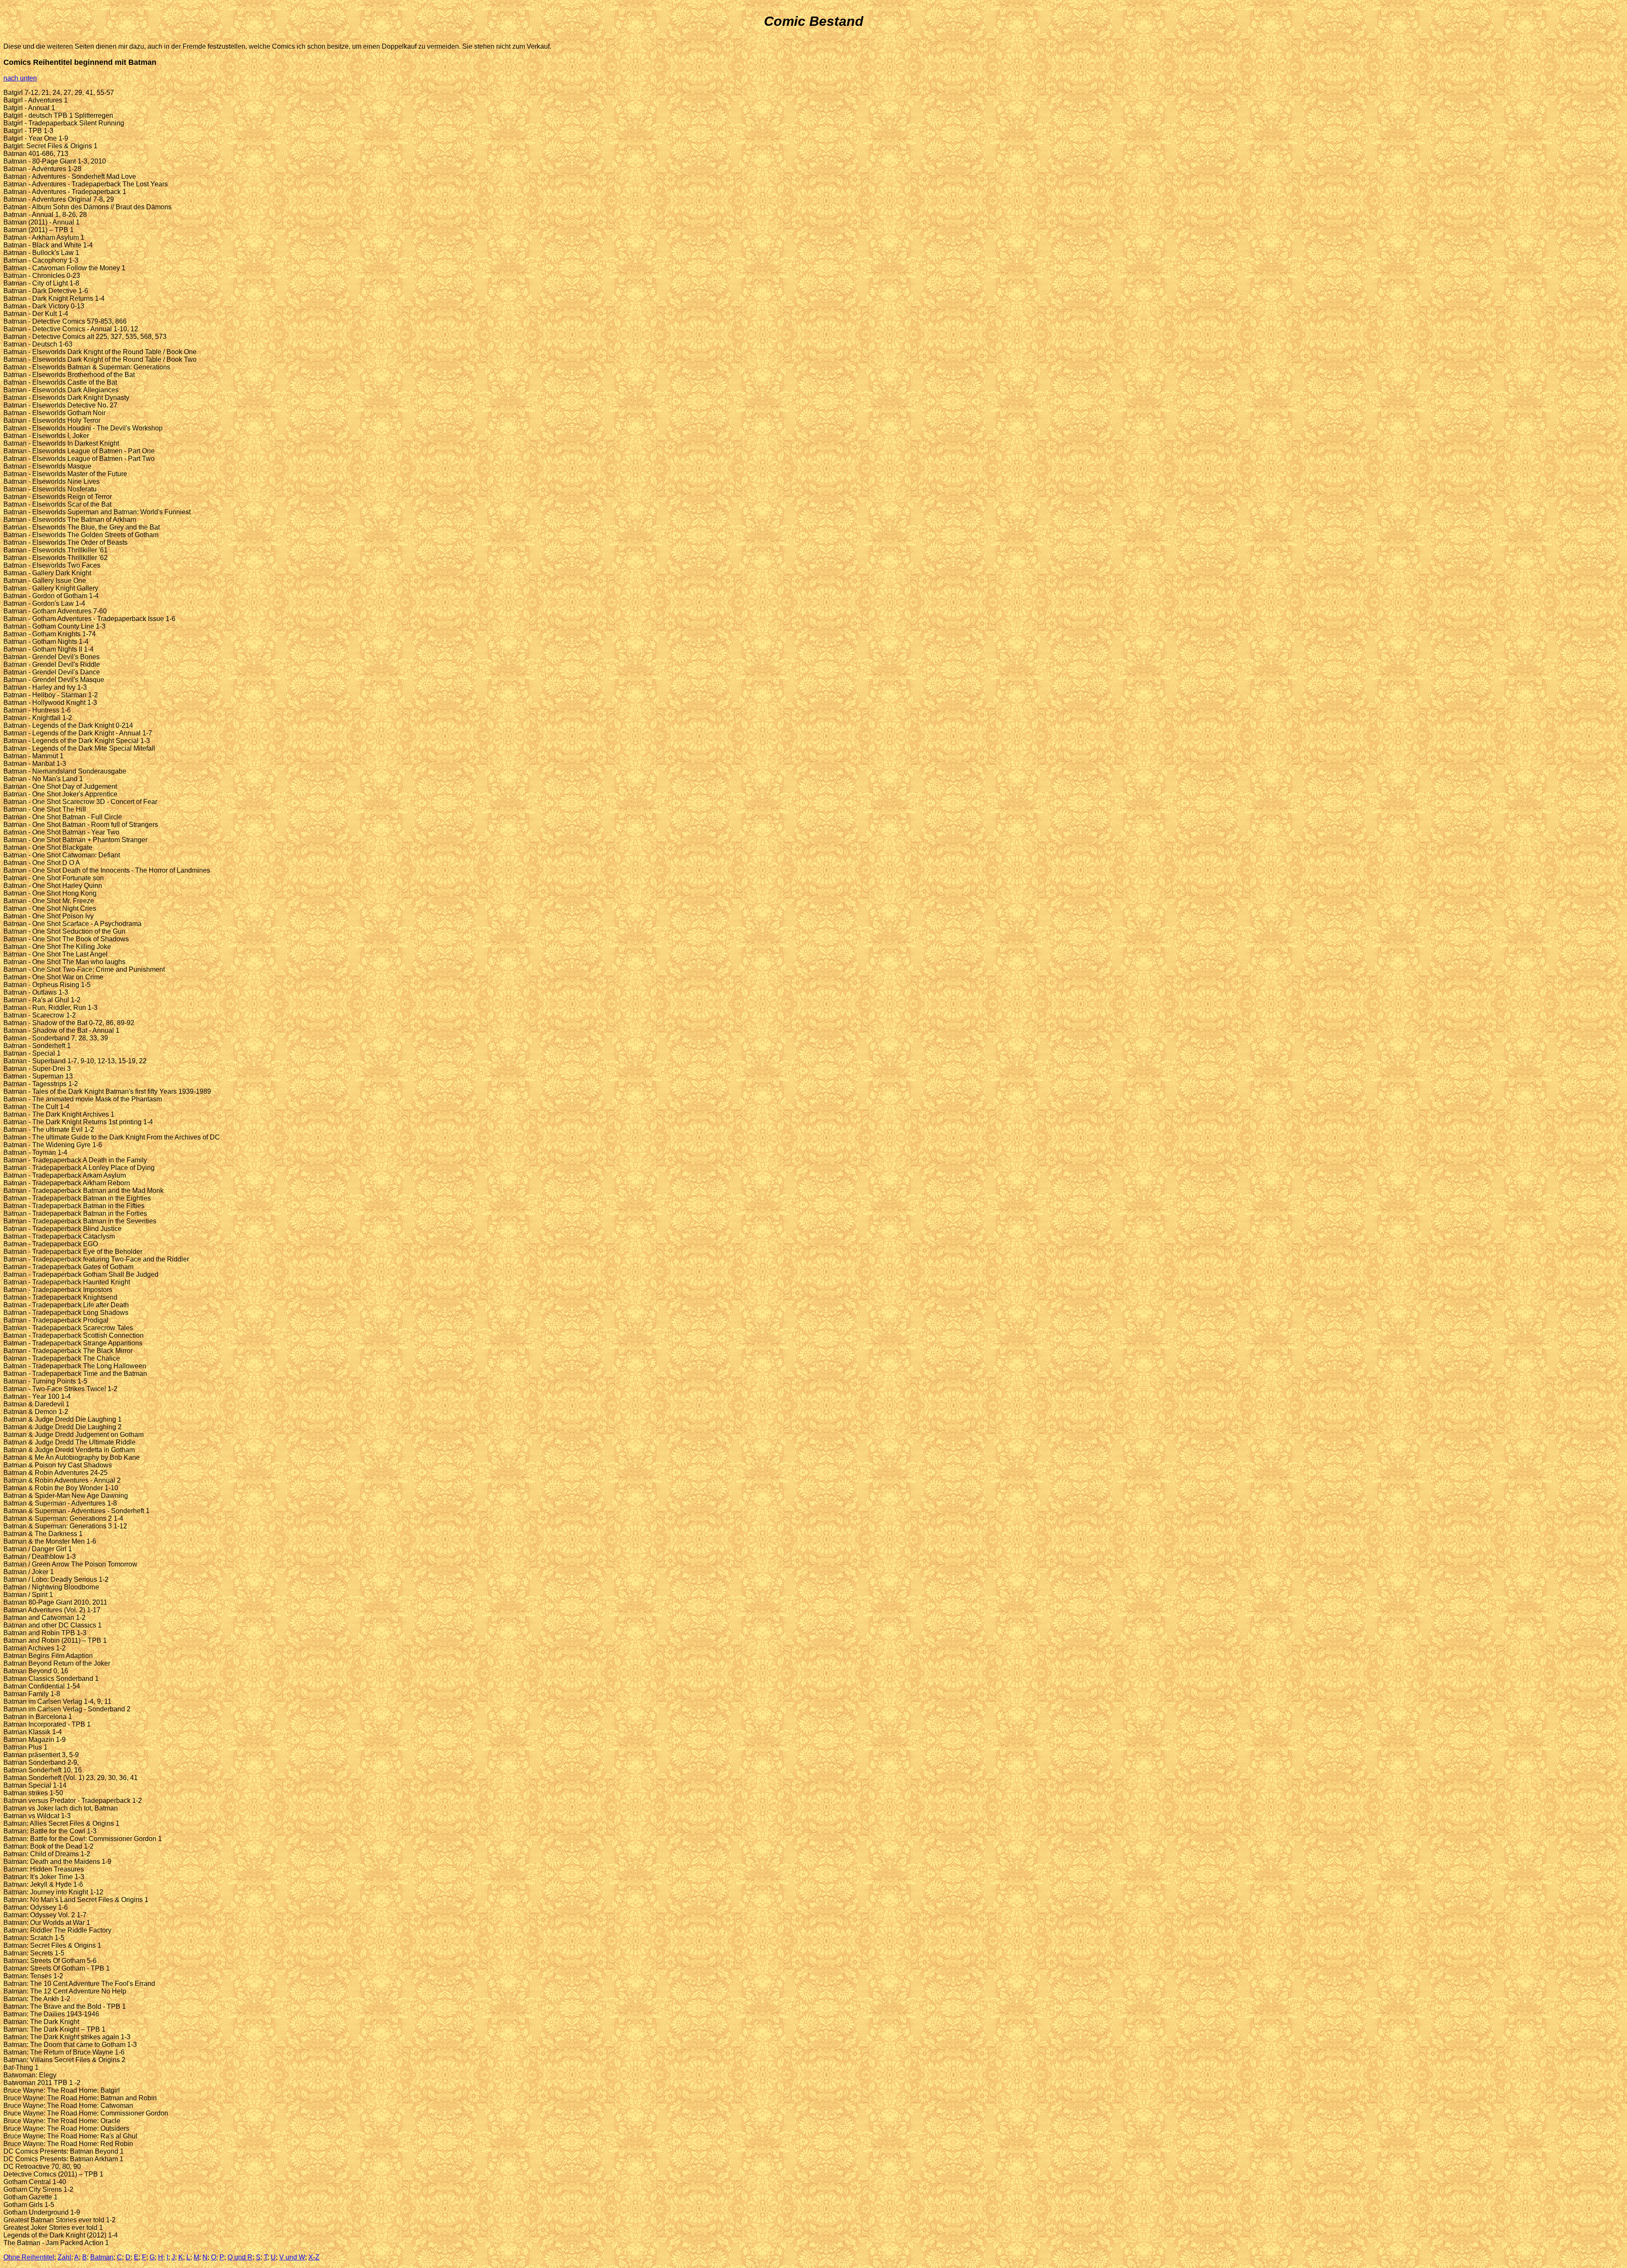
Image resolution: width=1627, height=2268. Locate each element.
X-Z (314, 2257)
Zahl (64, 2257)
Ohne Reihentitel (29, 2257)
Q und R (240, 2257)
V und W (292, 2257)
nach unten (20, 78)
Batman (102, 2257)
